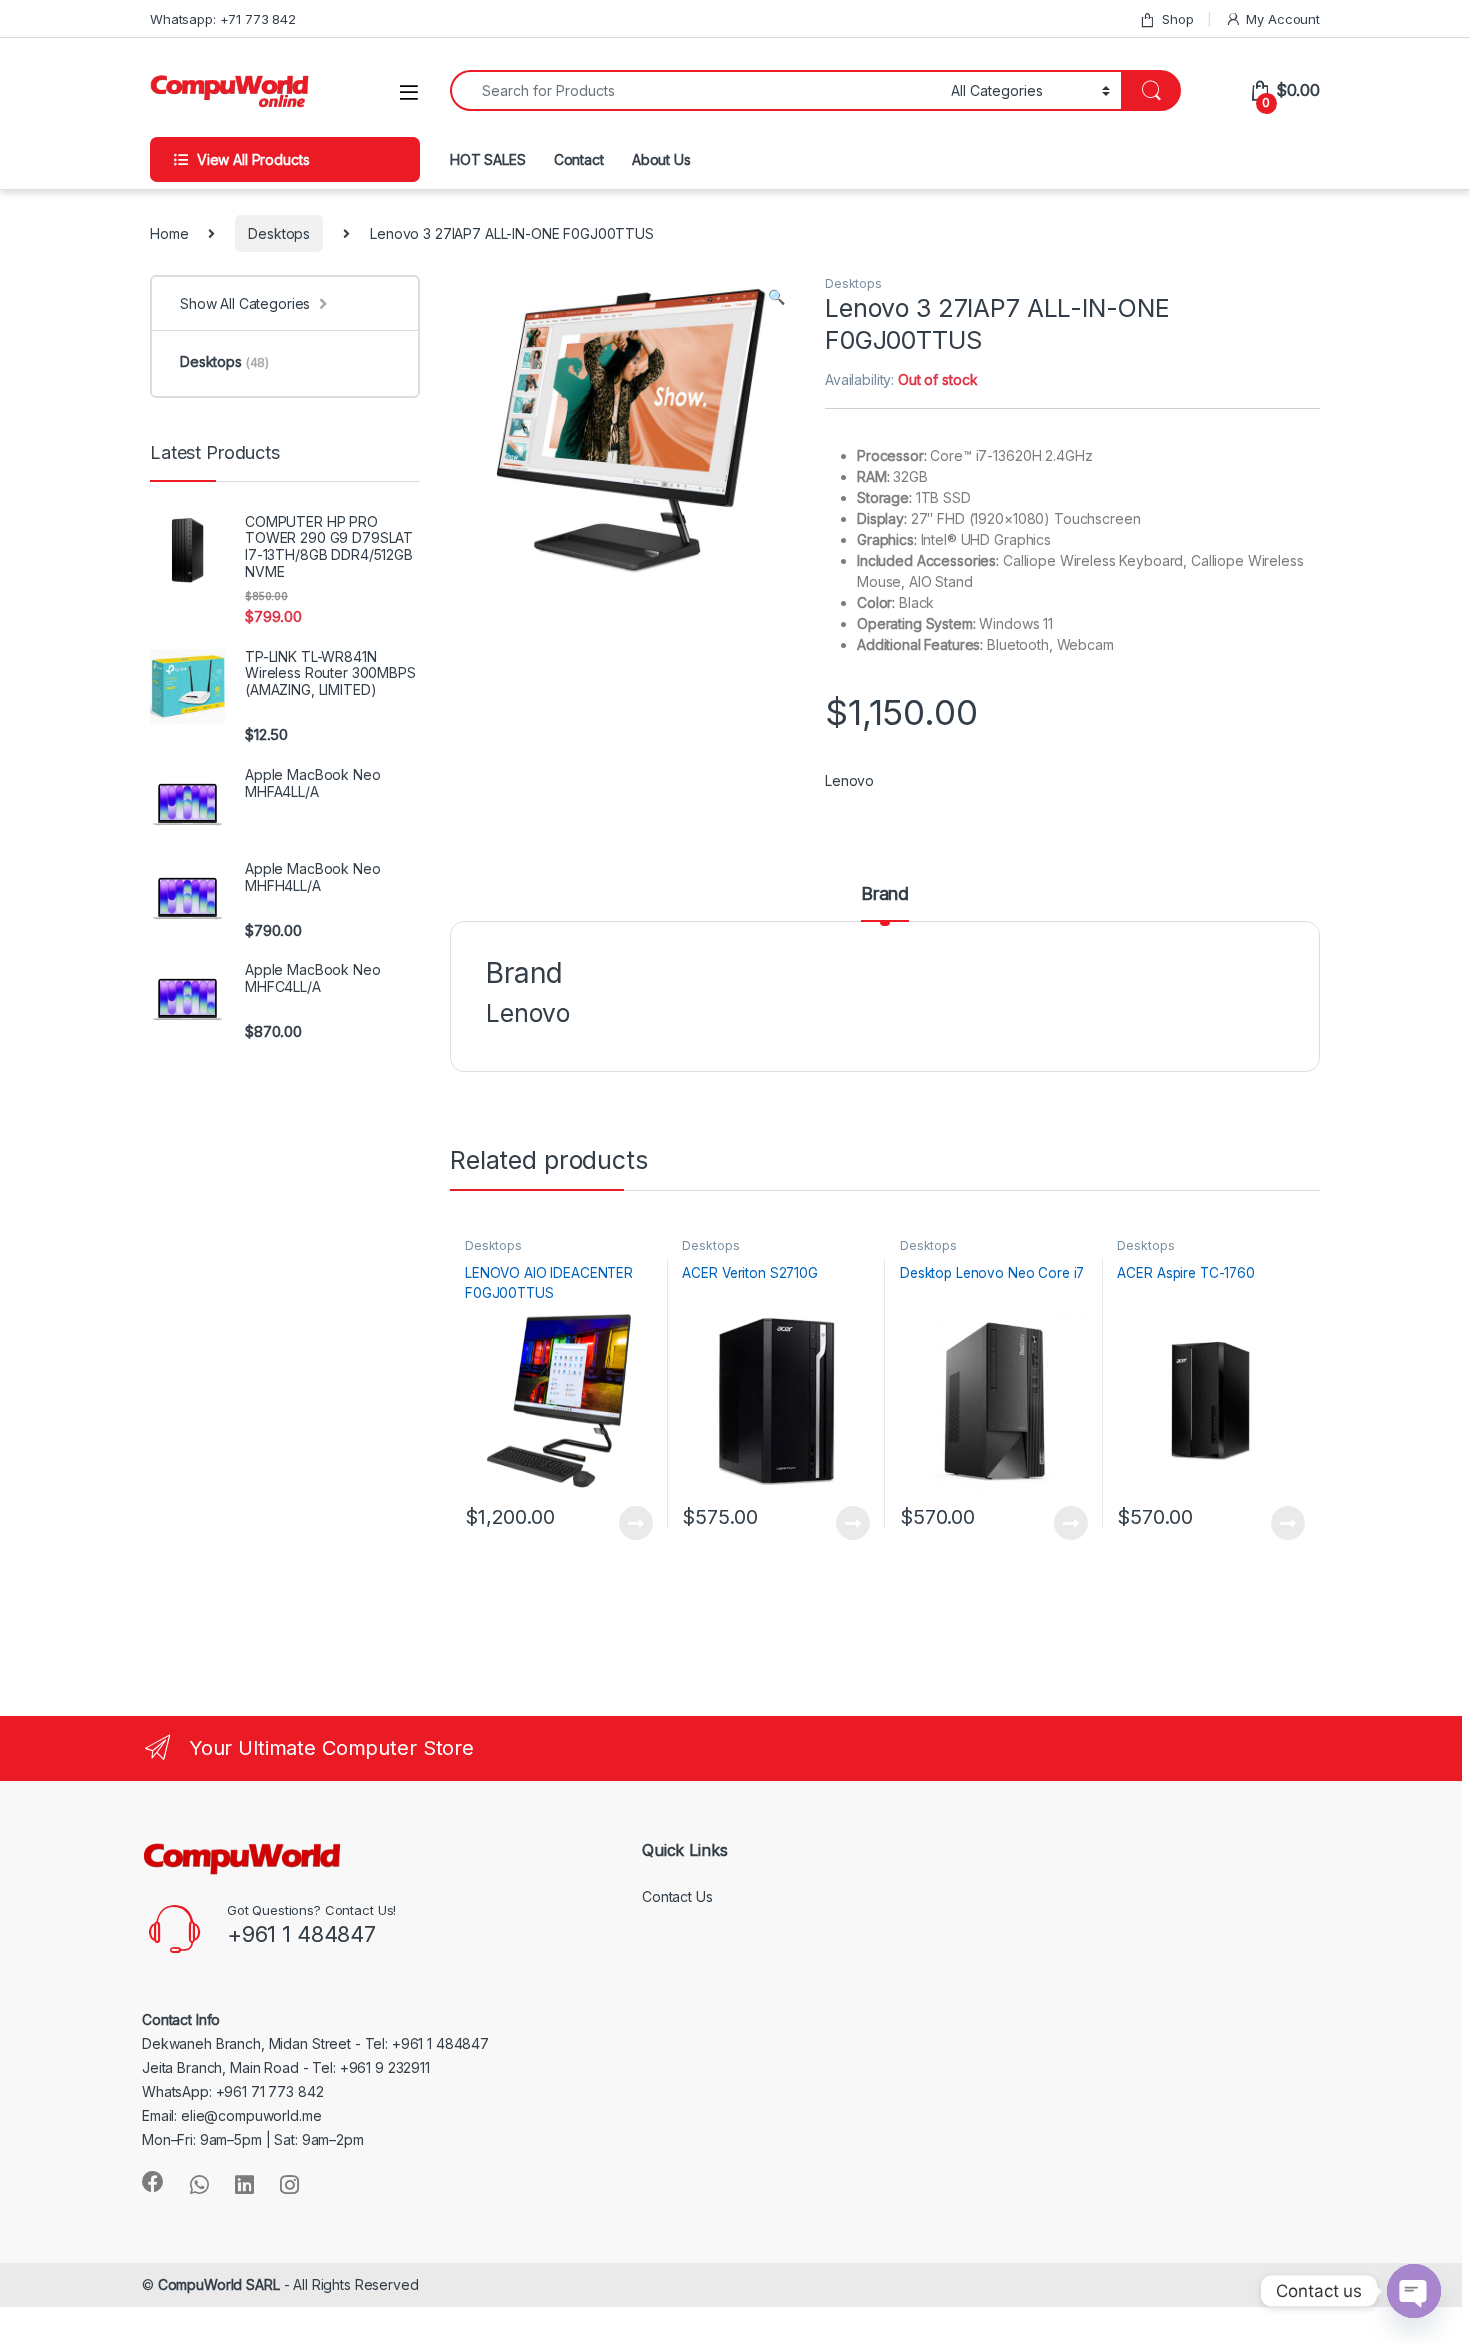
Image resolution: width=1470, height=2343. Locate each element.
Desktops (279, 233)
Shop (1177, 19)
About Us (661, 159)
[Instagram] (289, 2185)
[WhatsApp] (199, 2185)
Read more (635, 1523)
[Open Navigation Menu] (409, 92)
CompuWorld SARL (219, 2284)
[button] (776, 297)
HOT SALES (488, 159)
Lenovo (849, 780)
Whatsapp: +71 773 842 (223, 19)
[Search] (1151, 90)
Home (169, 233)
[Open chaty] (1414, 2291)
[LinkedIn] (244, 2185)
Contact (579, 159)
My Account (1283, 19)
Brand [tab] (885, 894)
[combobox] (695, 90)
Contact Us (677, 1896)
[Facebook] (153, 2182)
